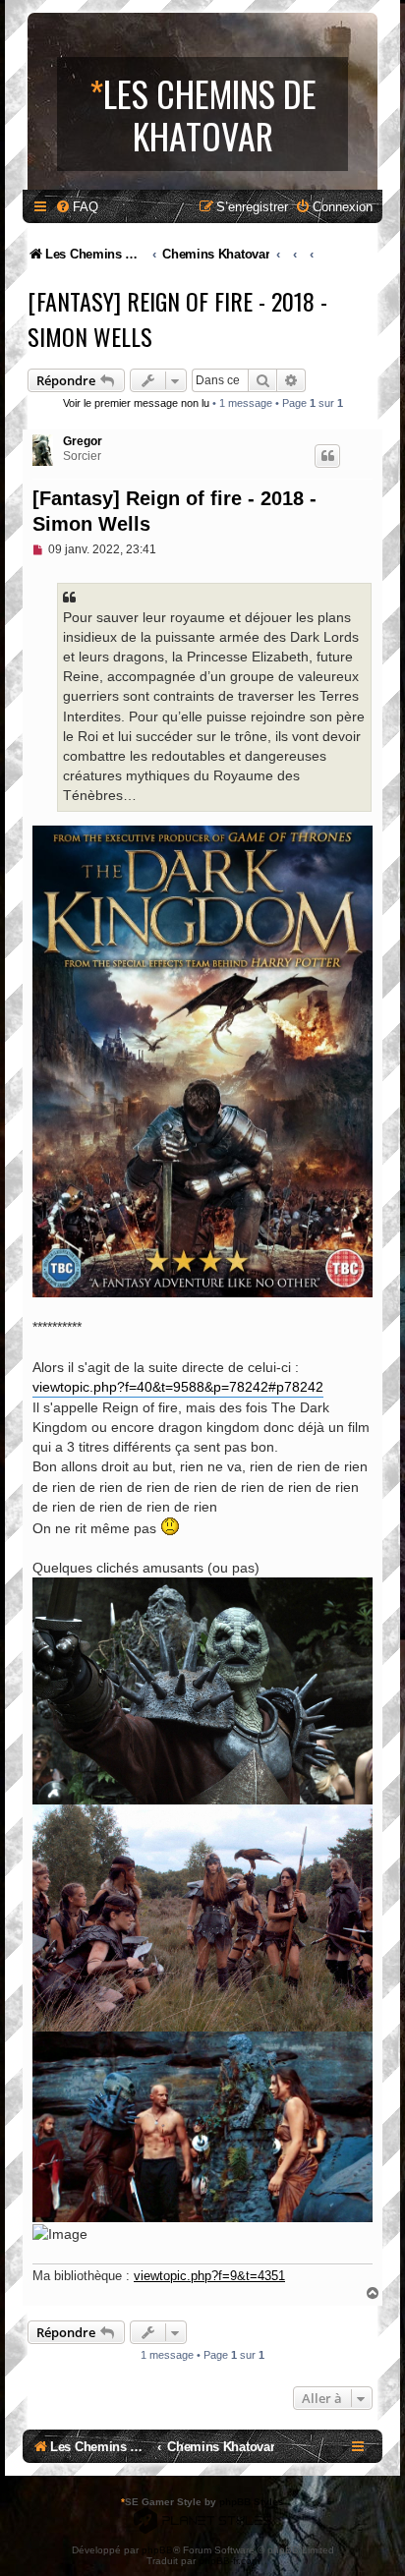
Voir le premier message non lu (136, 403)
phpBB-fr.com (229, 2561)
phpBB (157, 2550)
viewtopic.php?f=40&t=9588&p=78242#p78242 (178, 1387)
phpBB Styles (252, 2502)
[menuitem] (77, 207)
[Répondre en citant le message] (327, 456)
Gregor (83, 441)
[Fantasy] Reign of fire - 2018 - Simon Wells (177, 318)
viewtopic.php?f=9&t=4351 (209, 2276)
